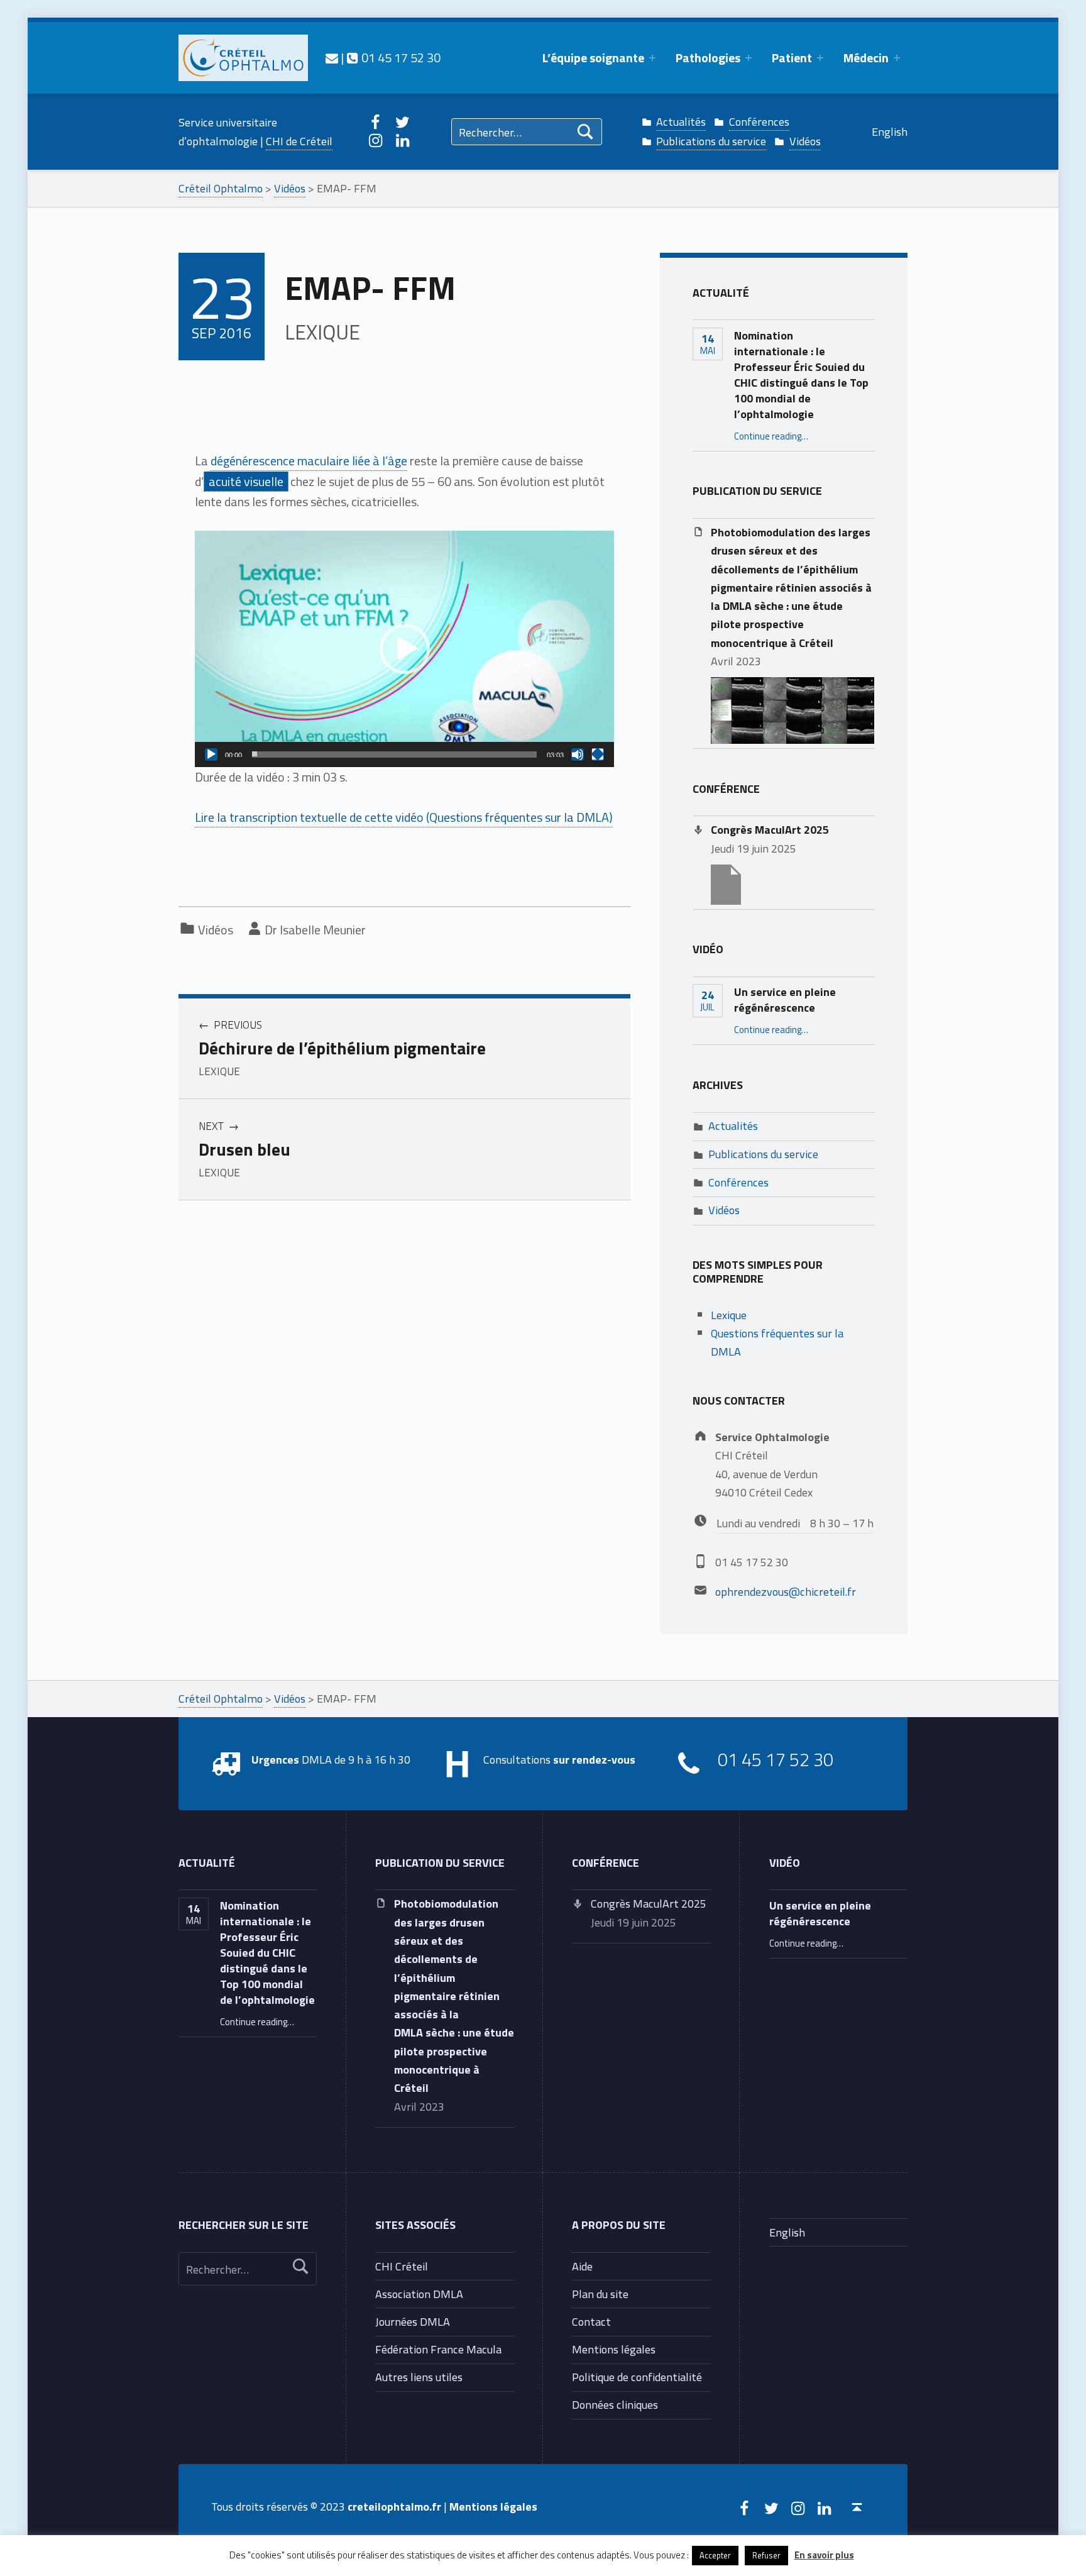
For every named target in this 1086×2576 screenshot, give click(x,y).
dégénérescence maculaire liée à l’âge (309, 461)
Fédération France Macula (438, 2349)
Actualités (681, 121)
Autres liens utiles (419, 2377)
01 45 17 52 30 (399, 58)
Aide (582, 2266)
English (890, 131)
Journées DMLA (413, 2321)
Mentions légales (614, 2349)
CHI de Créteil (299, 141)
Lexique (729, 1315)
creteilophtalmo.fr (394, 2506)
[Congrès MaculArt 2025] (726, 883)
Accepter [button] (715, 2555)
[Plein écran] (598, 755)
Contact (591, 2321)
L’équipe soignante (593, 58)
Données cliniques (615, 2404)
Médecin (866, 58)
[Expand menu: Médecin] (897, 58)
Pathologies (708, 58)
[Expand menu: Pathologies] (749, 58)
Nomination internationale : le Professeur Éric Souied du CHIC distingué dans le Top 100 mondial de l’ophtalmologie (801, 374)
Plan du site (600, 2294)
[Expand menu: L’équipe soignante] (652, 58)
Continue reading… (771, 436)
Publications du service (711, 141)
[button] (405, 649)
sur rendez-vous (594, 1759)
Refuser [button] (766, 2555)
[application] (404, 649)
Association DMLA (419, 2294)
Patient (792, 58)
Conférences (759, 121)
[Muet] (578, 755)
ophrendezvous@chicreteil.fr (786, 1591)
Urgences (275, 1759)
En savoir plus (824, 2555)
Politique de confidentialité (637, 2377)
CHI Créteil (402, 2266)
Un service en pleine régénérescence (785, 999)
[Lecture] (211, 755)
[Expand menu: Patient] (820, 58)
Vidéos (805, 141)
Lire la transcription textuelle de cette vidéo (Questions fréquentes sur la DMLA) (404, 817)
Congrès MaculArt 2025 (770, 829)
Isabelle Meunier (323, 930)
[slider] (394, 755)
